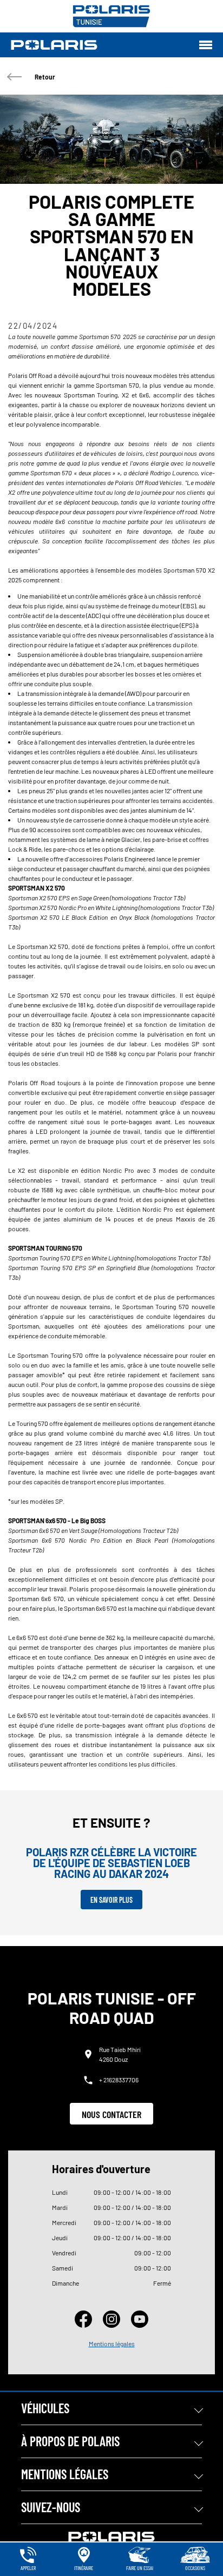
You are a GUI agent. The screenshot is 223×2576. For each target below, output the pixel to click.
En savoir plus (111, 1900)
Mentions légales (112, 2343)
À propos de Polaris (70, 2441)
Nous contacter (111, 2114)
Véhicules (45, 2408)
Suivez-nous (51, 2507)
